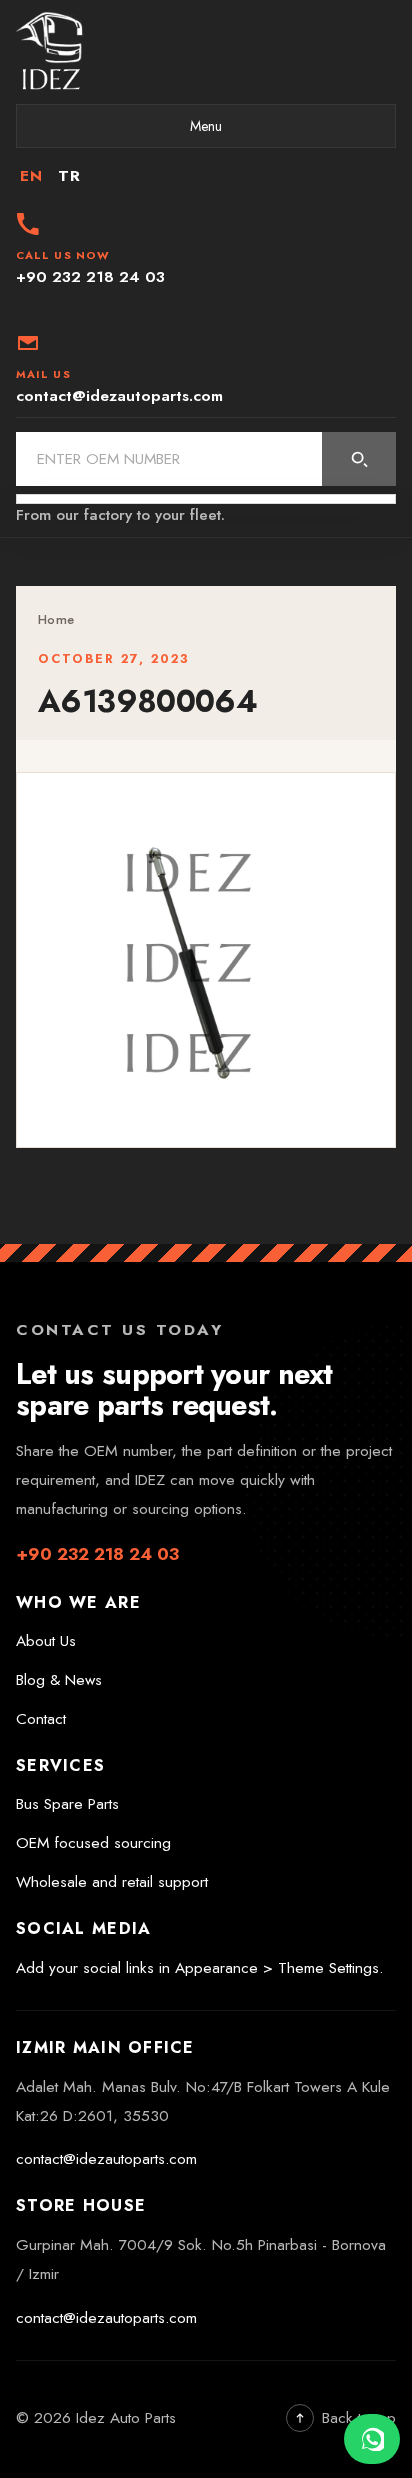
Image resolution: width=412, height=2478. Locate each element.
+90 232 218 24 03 (97, 1554)
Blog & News (59, 1680)
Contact (41, 1719)
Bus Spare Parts (67, 1804)
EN (31, 176)
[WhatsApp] (372, 2439)
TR (69, 176)
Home (56, 619)
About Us (46, 1641)
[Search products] (359, 459)
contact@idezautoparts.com (106, 2159)
